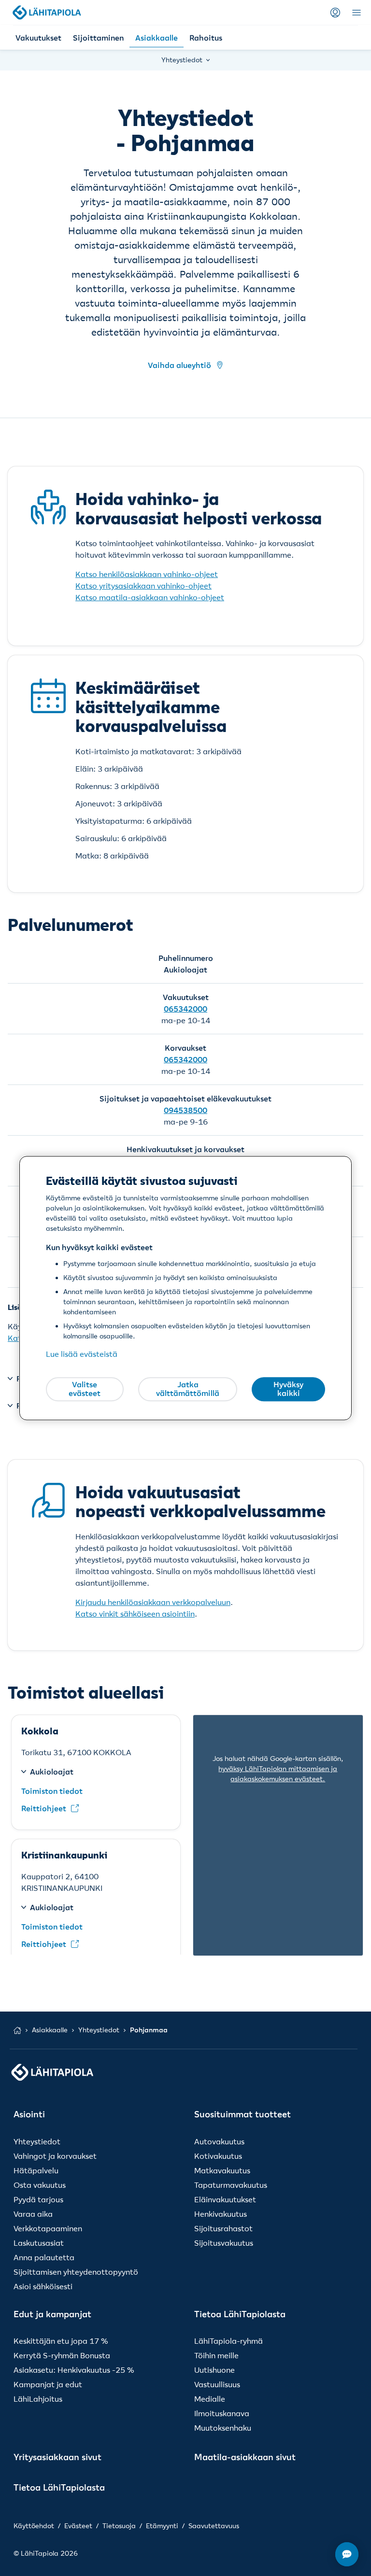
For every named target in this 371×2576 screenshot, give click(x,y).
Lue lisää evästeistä (82, 1354)
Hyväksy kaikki (288, 1389)
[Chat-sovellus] (347, 2554)
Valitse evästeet (85, 1389)
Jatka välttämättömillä (188, 1389)
